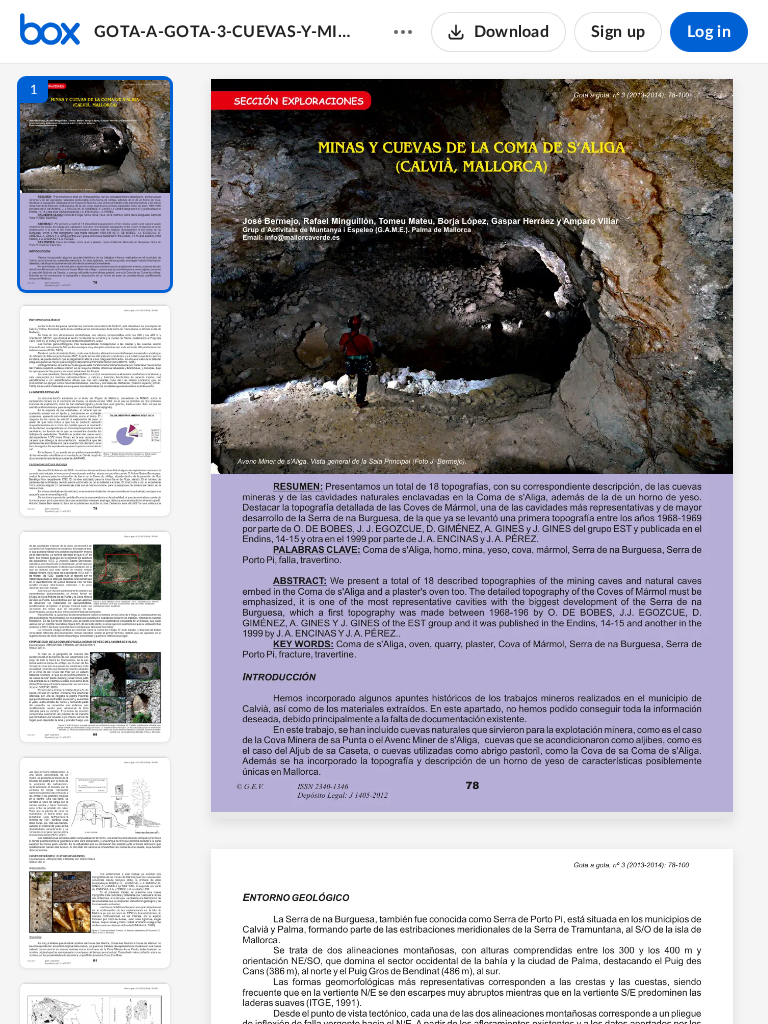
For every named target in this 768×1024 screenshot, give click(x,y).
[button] (95, 184)
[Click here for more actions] (403, 32)
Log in (709, 32)
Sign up (618, 32)
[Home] (50, 32)
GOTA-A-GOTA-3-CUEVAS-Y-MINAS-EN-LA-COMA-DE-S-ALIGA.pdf (224, 32)
